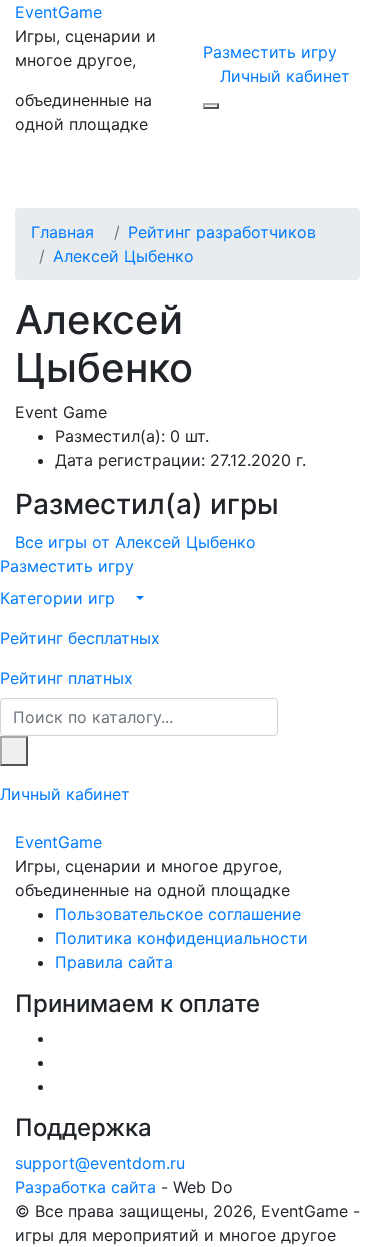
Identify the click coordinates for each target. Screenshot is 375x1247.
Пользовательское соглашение (178, 914)
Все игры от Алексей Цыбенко (135, 542)
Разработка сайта (85, 1187)
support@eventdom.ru (100, 1163)
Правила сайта (114, 962)
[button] (187, 598)
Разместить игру (270, 52)
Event (58, 12)
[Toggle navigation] (59, 180)
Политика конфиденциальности (181, 938)
